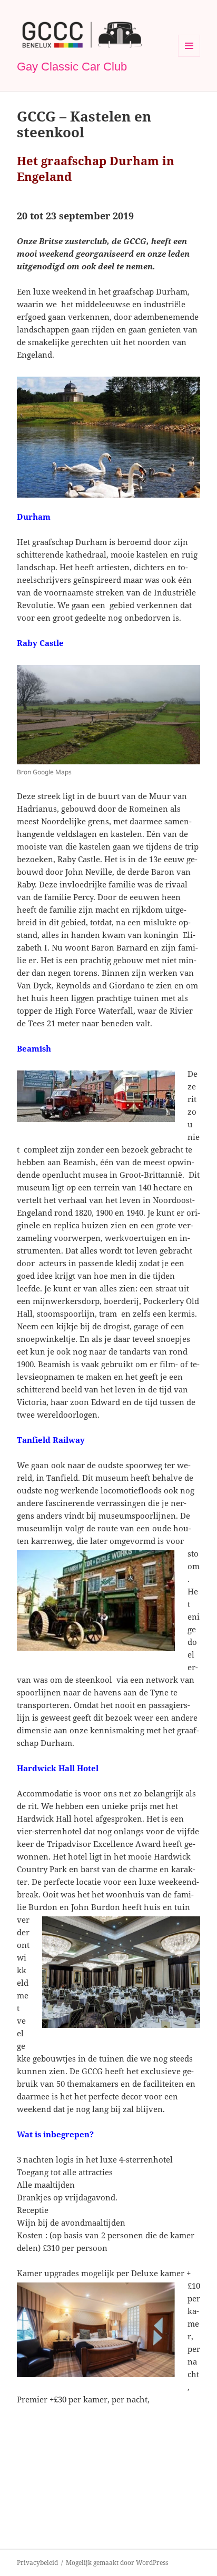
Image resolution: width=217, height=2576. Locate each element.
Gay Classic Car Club (72, 67)
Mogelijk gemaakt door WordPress (117, 2563)
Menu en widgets (189, 57)
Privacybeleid (37, 2563)
